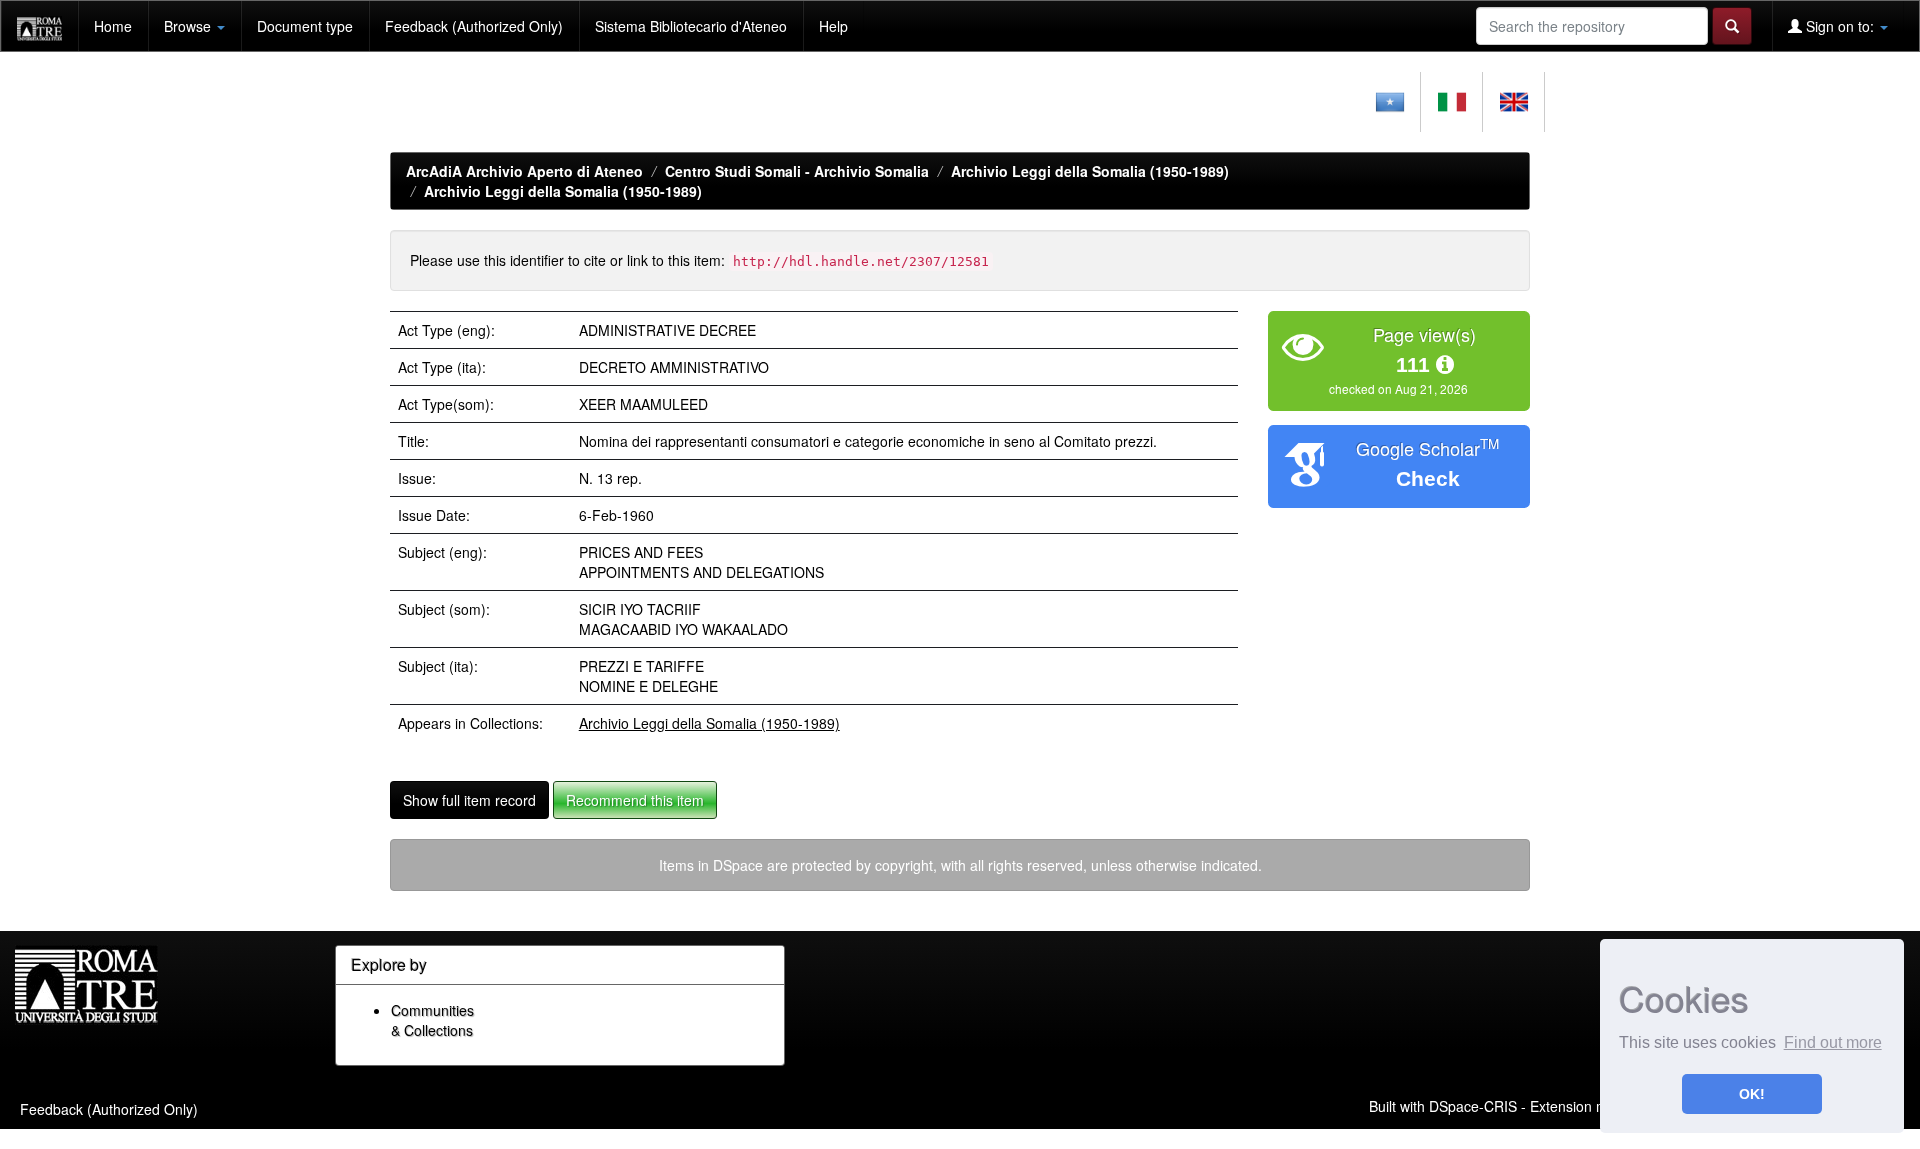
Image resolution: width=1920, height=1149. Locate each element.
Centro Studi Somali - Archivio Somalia (797, 171)
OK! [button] (1752, 1094)
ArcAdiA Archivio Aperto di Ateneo (524, 171)
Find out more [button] (1833, 1042)
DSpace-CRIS (1473, 1105)
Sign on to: (1840, 26)
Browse (189, 26)
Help (833, 26)
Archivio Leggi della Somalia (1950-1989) (1090, 171)
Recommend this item (635, 800)
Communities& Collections (432, 1020)
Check (1428, 478)
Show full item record (469, 800)
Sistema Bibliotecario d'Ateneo (691, 26)
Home (113, 26)
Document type (305, 26)
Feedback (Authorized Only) (474, 26)
